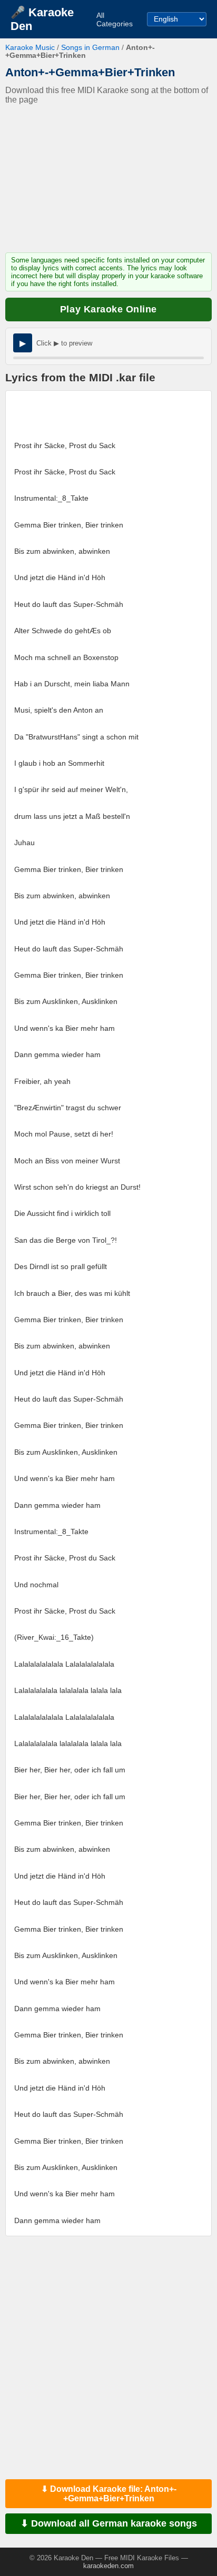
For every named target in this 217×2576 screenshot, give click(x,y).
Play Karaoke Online (108, 309)
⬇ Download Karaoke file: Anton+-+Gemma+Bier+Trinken (109, 2494)
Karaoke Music (30, 48)
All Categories (115, 19)
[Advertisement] (108, 179)
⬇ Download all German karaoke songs (109, 2523)
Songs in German (90, 48)
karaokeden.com (108, 2566)
